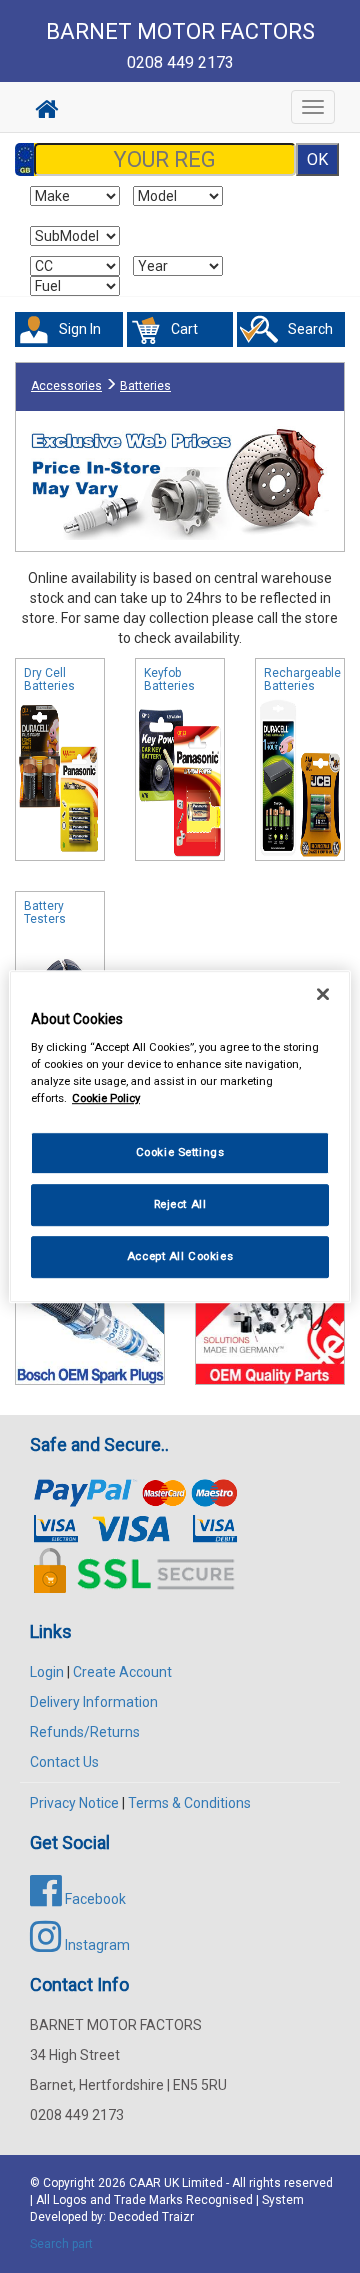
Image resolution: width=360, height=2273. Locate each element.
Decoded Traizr (151, 2217)
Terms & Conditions (189, 1803)
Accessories (66, 386)
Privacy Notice (74, 1803)
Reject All (180, 1204)
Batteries (145, 386)
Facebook (94, 1899)
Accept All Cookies (180, 1256)
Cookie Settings (180, 1153)
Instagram (96, 1945)
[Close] (323, 994)
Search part (61, 2244)
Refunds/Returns (85, 1732)
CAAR (145, 2183)
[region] (180, 1137)
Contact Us (64, 1762)
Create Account (122, 1672)
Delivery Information (94, 1702)
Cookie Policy (106, 1098)
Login (47, 1672)
